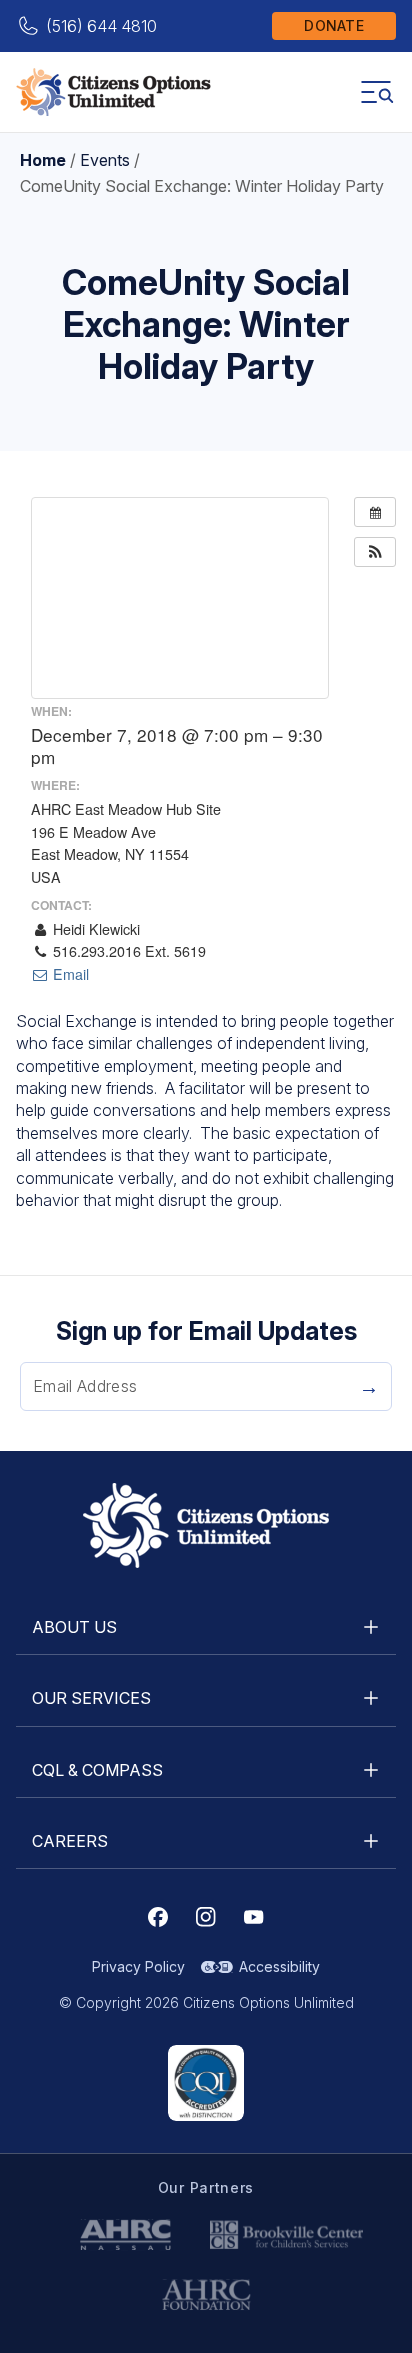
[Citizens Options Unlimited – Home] (113, 92)
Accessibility (279, 1966)
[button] (375, 552)
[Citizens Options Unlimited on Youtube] (254, 1917)
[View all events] (375, 512)
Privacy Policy (138, 1966)
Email (69, 974)
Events (105, 160)
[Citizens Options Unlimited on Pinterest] (206, 1917)
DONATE (334, 25)
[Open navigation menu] (376, 92)
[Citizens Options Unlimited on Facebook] (158, 1917)
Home (43, 160)
